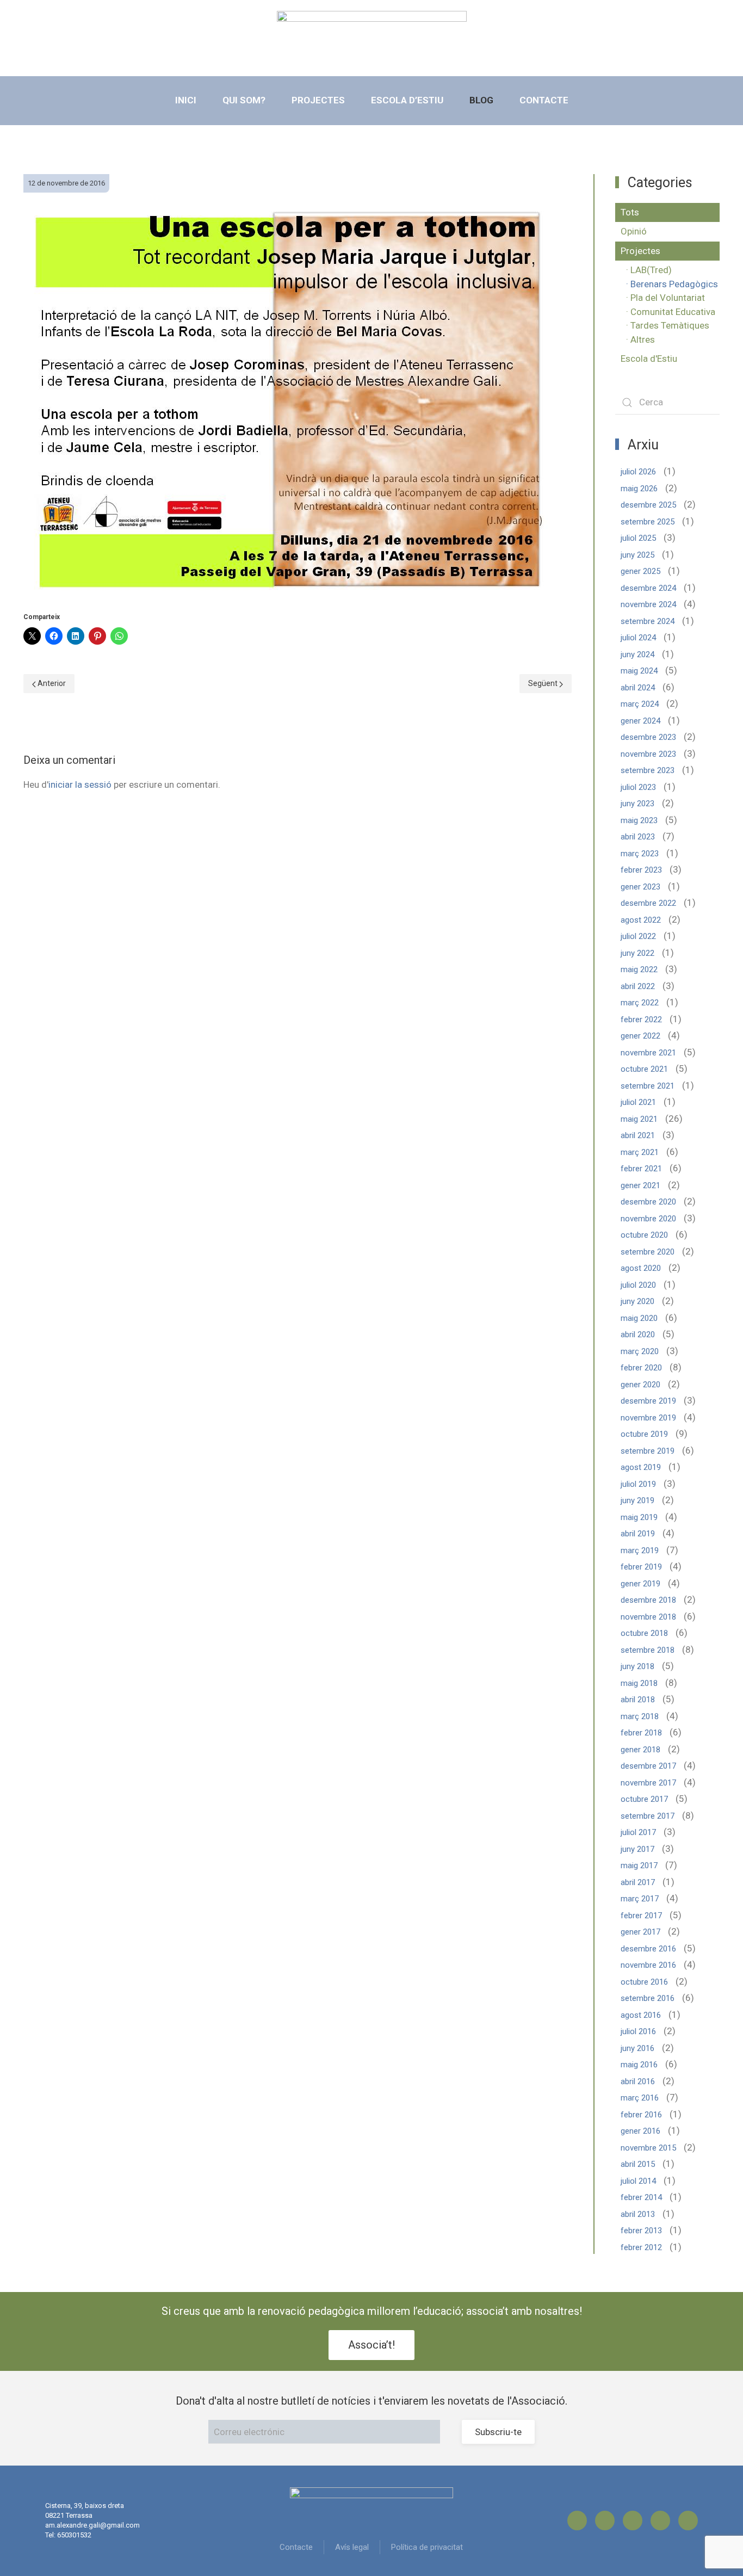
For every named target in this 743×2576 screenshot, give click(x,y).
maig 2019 (639, 1517)
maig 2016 (639, 2065)
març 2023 (640, 854)
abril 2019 (638, 1534)
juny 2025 (637, 555)
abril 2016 (638, 2081)
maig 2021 (639, 1119)
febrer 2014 (641, 2197)
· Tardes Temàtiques (668, 325)
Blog (481, 100)
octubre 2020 (644, 1235)
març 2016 (640, 2098)
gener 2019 (640, 1584)
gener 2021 (640, 1185)
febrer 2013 (641, 2231)
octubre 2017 (644, 1799)
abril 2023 (638, 837)
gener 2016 (640, 2131)
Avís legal (352, 2547)
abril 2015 (638, 2164)
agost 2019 (641, 1467)
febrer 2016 (641, 2115)
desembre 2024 (648, 588)
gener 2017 (640, 1932)
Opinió (634, 231)
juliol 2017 (638, 1832)
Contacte (544, 100)
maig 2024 (639, 671)
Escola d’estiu (407, 100)
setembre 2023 (648, 770)
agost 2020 (641, 1268)
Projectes (318, 100)
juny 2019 (637, 1500)
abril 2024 (638, 688)
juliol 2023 (638, 787)
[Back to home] (372, 35)
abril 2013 (638, 2214)
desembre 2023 (648, 737)
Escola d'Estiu (649, 359)
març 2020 (640, 1351)
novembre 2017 (648, 1783)
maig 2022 (639, 969)
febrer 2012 (641, 2247)
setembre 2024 (648, 621)
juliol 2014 (638, 2181)
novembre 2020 (648, 1219)
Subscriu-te (498, 2432)
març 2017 (640, 1899)
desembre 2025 (648, 505)
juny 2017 (637, 1849)
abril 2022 (638, 986)
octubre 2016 (644, 1982)
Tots (630, 212)
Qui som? (244, 100)
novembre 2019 (648, 1418)
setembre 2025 (648, 522)
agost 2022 (641, 920)
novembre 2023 (648, 754)
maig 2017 (639, 1865)
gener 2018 (640, 1750)
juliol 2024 (638, 638)
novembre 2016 (648, 1965)
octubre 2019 (644, 1434)
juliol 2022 (638, 936)
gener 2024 (640, 721)
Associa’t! (371, 2345)
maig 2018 (639, 1683)
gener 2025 (640, 571)
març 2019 (640, 1550)
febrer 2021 (641, 1169)
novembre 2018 (648, 1617)
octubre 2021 (644, 1069)
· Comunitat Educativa (671, 312)
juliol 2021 (638, 1102)
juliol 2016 (638, 2031)
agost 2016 (641, 2015)
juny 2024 (637, 654)
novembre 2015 (648, 2148)
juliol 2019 (638, 1484)
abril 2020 (638, 1335)
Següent (544, 683)
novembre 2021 (648, 1053)
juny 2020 (637, 1301)
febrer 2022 (641, 1020)
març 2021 (640, 1152)
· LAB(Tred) (649, 270)
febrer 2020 (641, 1368)
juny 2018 (637, 1666)
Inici (186, 100)
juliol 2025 (638, 538)
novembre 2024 (648, 604)
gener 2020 (640, 1385)
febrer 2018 (641, 1733)
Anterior (51, 683)
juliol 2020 (638, 1285)
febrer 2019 (641, 1567)
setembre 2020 (648, 1252)
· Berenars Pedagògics (672, 284)
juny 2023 (637, 804)
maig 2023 (639, 820)
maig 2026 (639, 489)
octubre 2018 (644, 1633)
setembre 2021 (648, 1086)
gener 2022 (640, 1036)
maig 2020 (639, 1318)
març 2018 (640, 1716)
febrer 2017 (641, 1916)
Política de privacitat (427, 2547)
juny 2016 (637, 2048)
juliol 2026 (638, 472)
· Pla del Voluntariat (665, 298)
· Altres (640, 339)
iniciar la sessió (80, 784)
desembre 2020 (648, 1202)
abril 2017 (638, 1882)
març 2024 (640, 704)
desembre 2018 (648, 1600)
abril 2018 (638, 1700)
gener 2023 (640, 887)
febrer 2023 (641, 870)
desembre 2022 (648, 903)
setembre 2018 (648, 1650)
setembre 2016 (648, 1998)
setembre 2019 (648, 1451)
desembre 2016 (648, 1949)
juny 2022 (637, 953)
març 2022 (640, 1003)
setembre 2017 (648, 1816)
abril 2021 (638, 1135)
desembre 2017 (648, 1766)
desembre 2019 (648, 1401)
